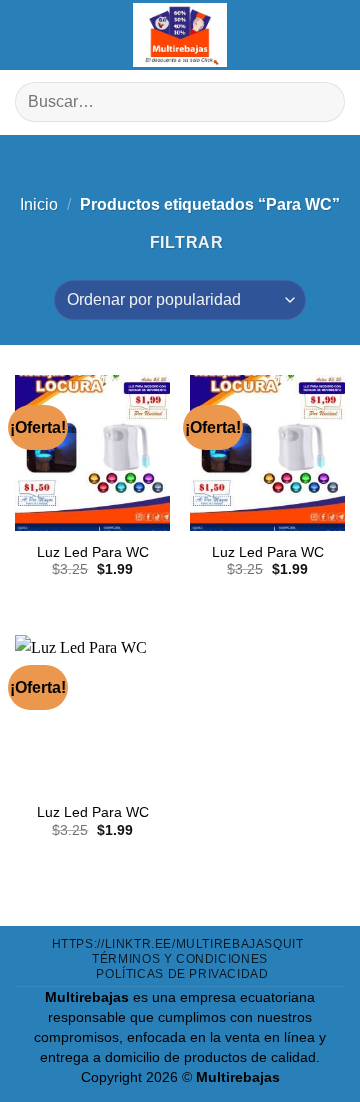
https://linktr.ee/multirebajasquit (178, 944)
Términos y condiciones (179, 959)
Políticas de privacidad (182, 974)
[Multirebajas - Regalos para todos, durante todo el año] (180, 35)
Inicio (39, 204)
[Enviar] (321, 102)
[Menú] (30, 35)
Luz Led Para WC (93, 552)
